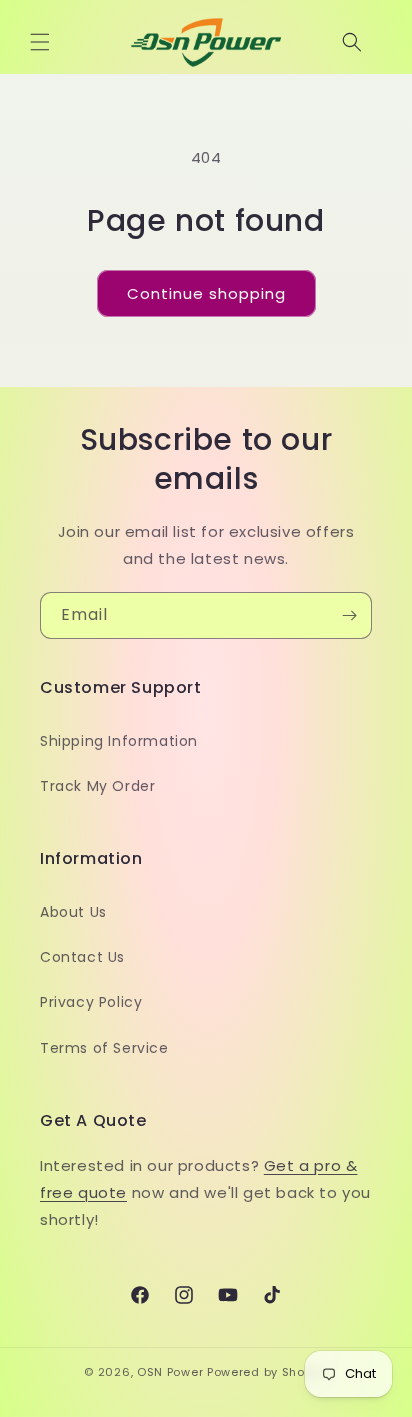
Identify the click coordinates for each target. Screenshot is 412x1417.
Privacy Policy (91, 1002)
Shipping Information (119, 741)
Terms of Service (104, 1048)
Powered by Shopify (267, 1372)
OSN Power (170, 1372)
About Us (73, 912)
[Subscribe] (349, 615)
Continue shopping (206, 293)
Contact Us (82, 957)
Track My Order (97, 786)
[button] (40, 42)
